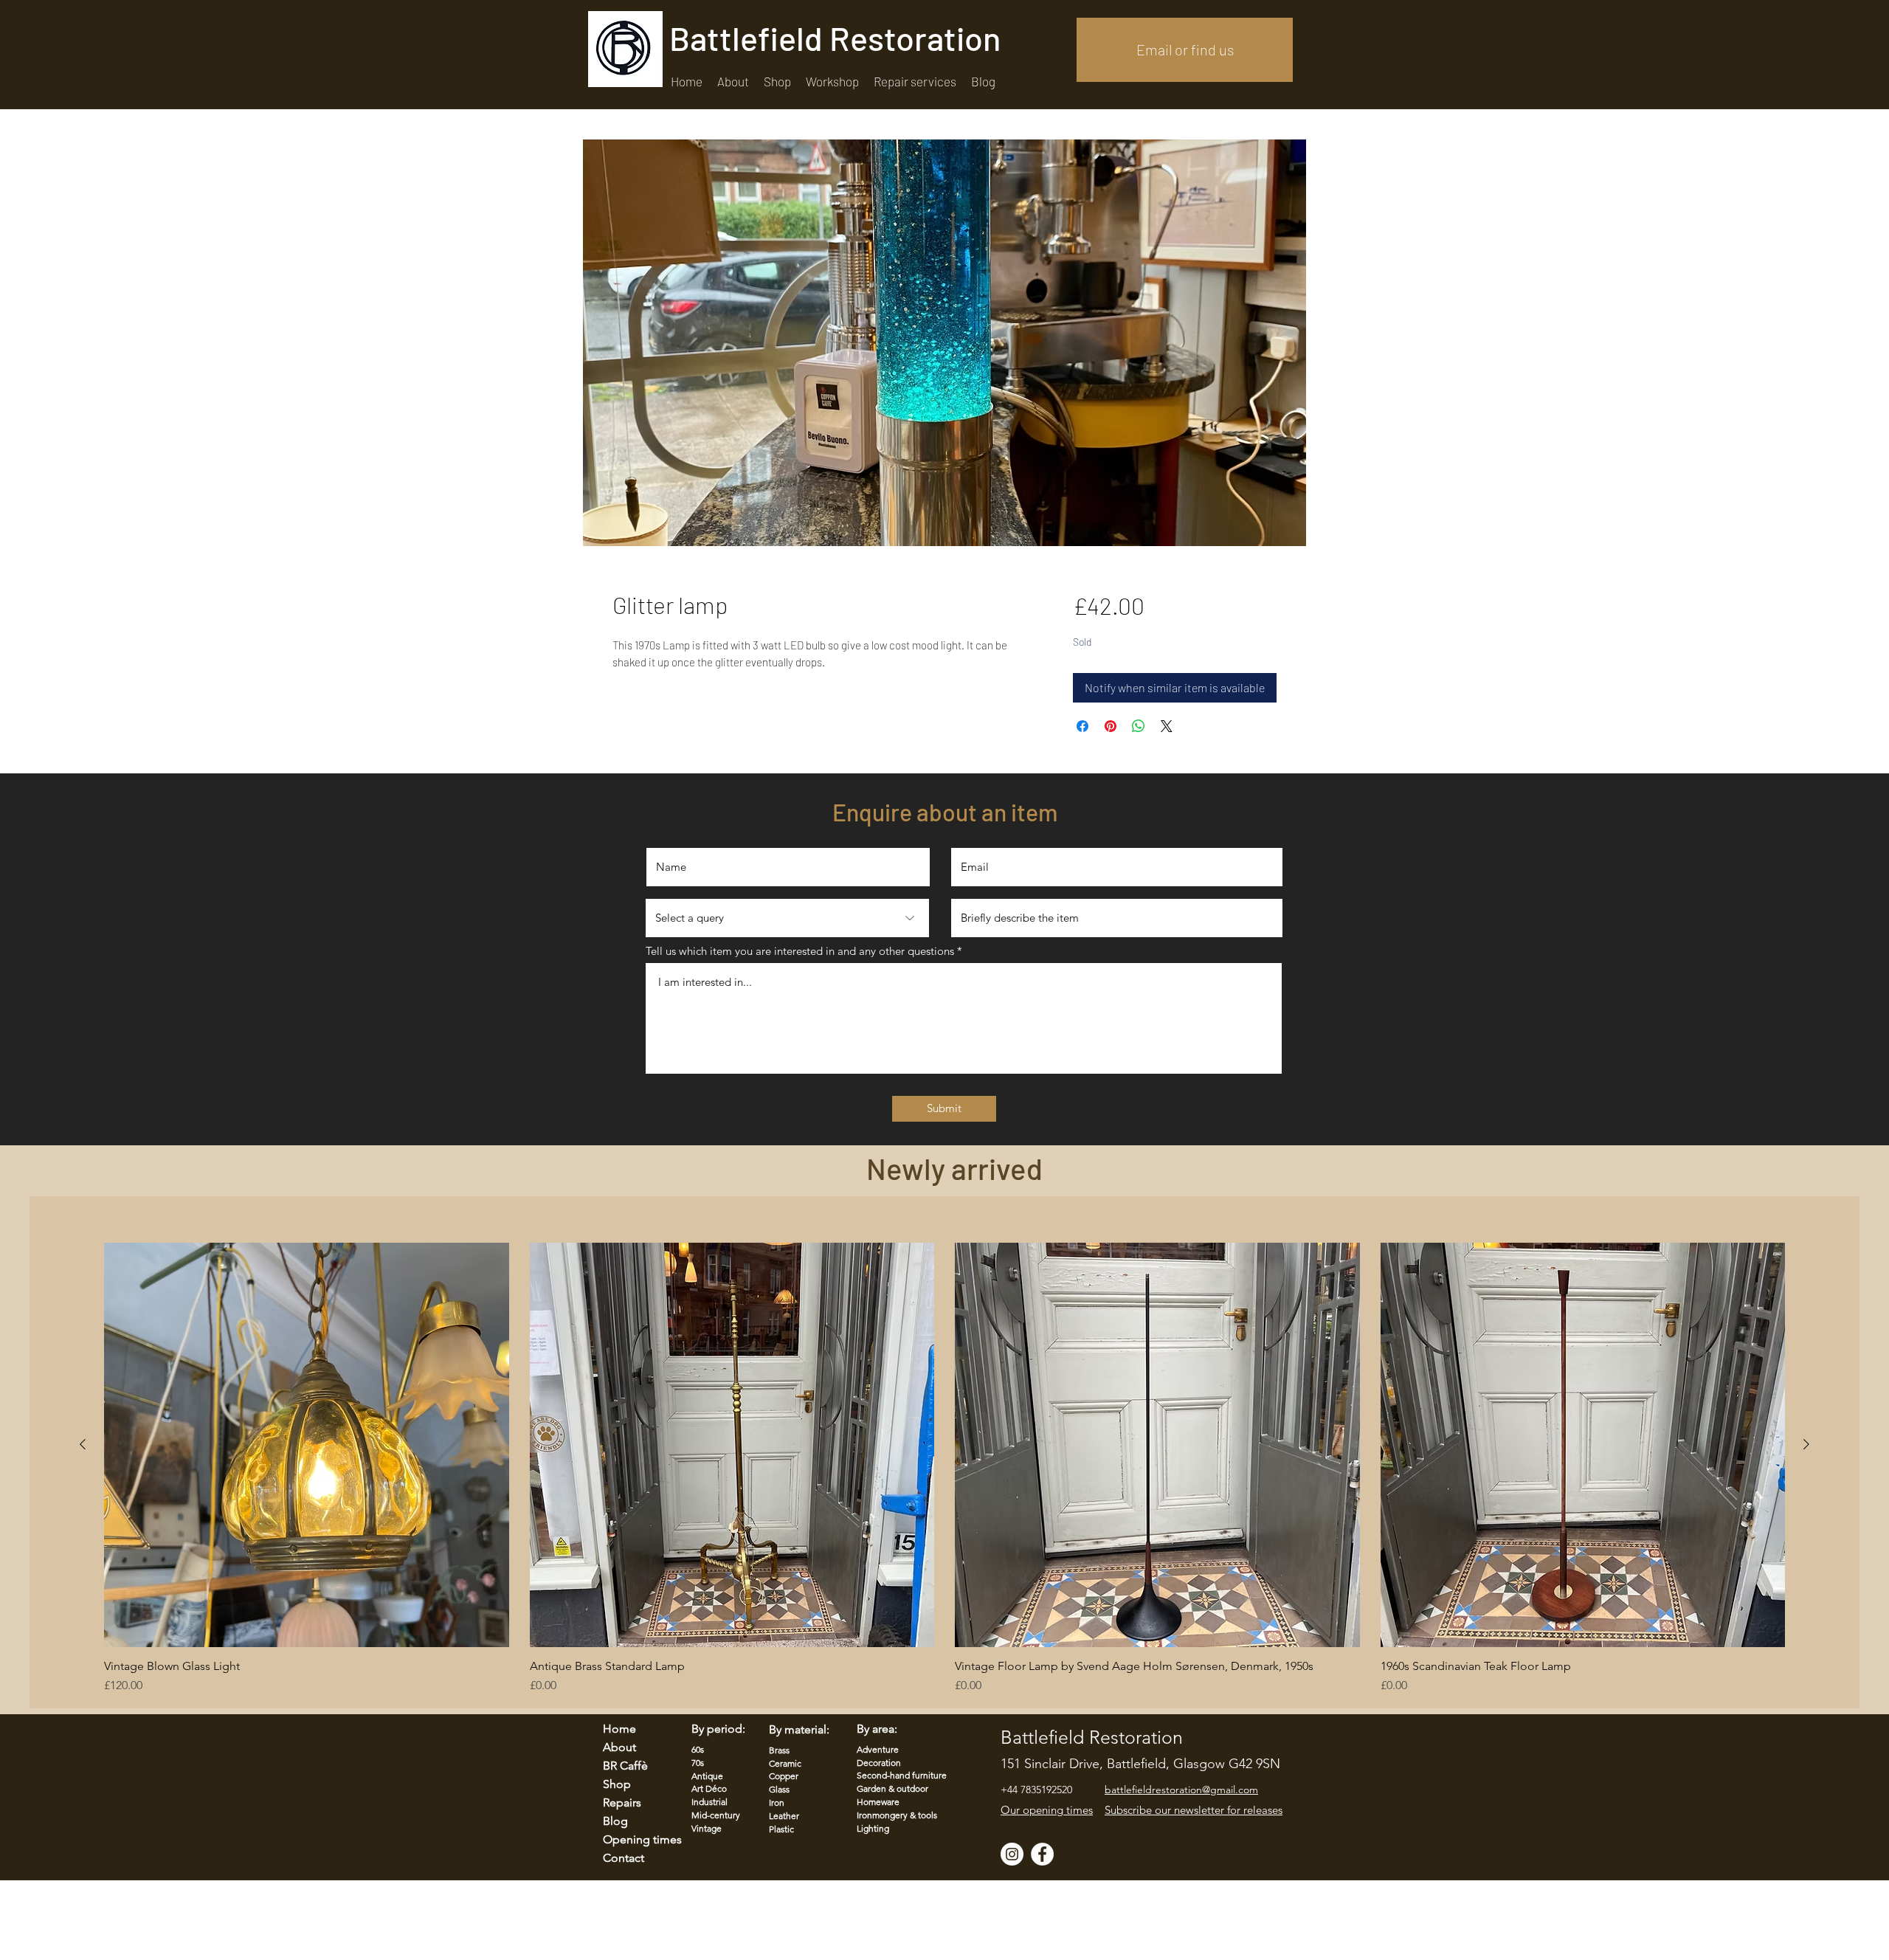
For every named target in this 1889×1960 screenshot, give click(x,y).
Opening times (633, 1839)
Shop (617, 1784)
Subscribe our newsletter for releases (1194, 1810)
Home (619, 1729)
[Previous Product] (83, 1444)
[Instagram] (1012, 1854)
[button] (915, 82)
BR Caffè (625, 1766)
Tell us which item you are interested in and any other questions (800, 951)
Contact (624, 1858)
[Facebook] (1042, 1854)
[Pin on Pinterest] (1111, 726)
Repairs (622, 1802)
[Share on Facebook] (1082, 726)
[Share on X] (1167, 726)
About (619, 1747)
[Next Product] (1806, 1444)
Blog (615, 1821)
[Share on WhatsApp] (1139, 726)
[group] (944, 1469)
